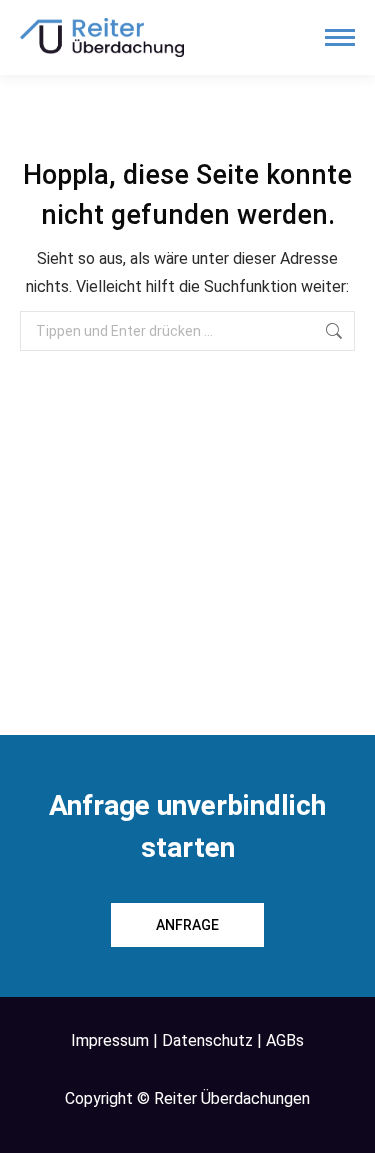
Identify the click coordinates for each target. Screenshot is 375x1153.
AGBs (285, 1040)
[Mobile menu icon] (340, 37)
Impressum (110, 1040)
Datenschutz (207, 1040)
